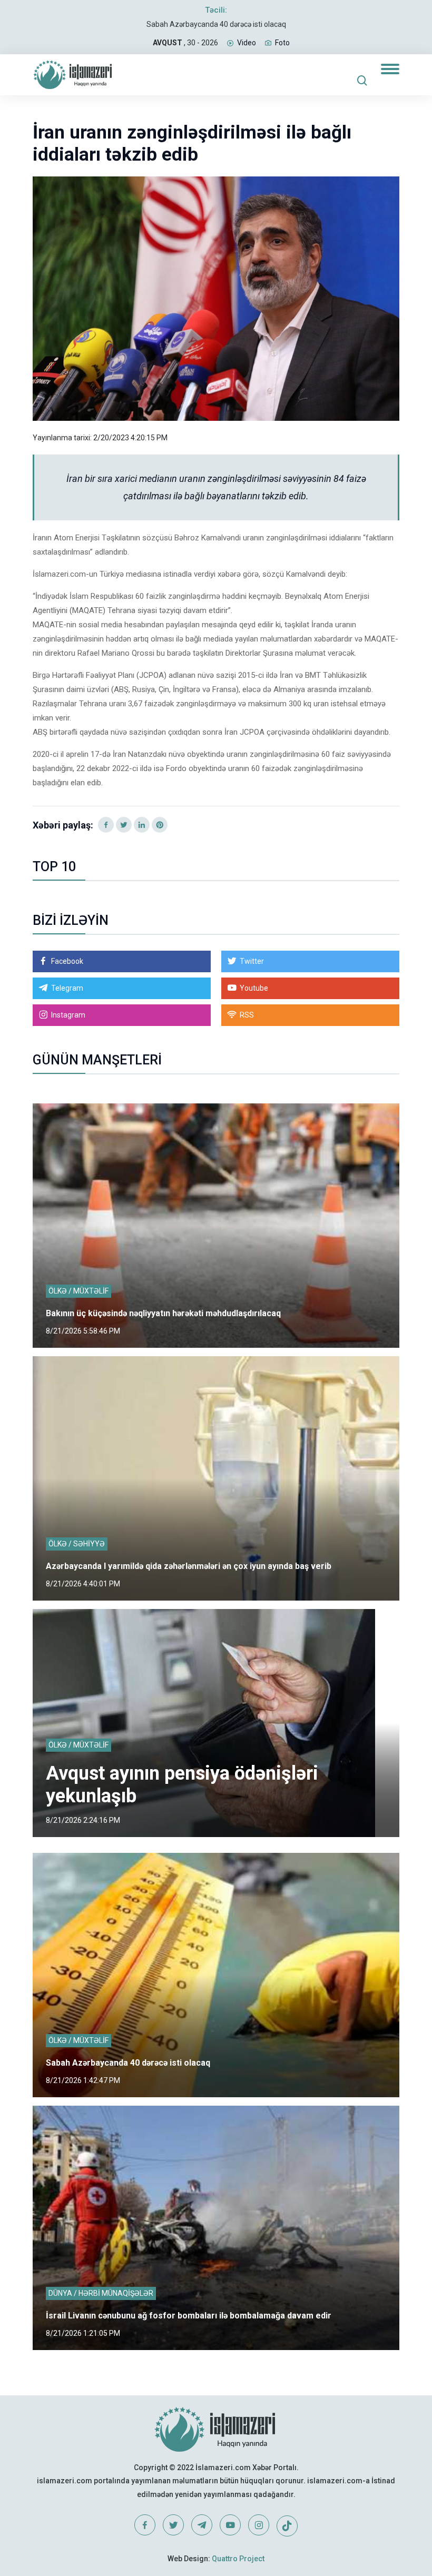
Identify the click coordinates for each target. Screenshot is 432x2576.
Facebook (67, 961)
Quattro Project (238, 2559)
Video (247, 43)
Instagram (68, 1015)
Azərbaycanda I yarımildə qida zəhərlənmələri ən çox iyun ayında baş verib (189, 1566)
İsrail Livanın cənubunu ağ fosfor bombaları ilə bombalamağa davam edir (189, 2316)
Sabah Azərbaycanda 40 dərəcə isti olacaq (216, 24)
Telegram (67, 988)
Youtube (254, 988)
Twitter (252, 961)
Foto (282, 43)
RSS (247, 1015)
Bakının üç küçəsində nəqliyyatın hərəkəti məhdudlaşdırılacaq (163, 1313)
